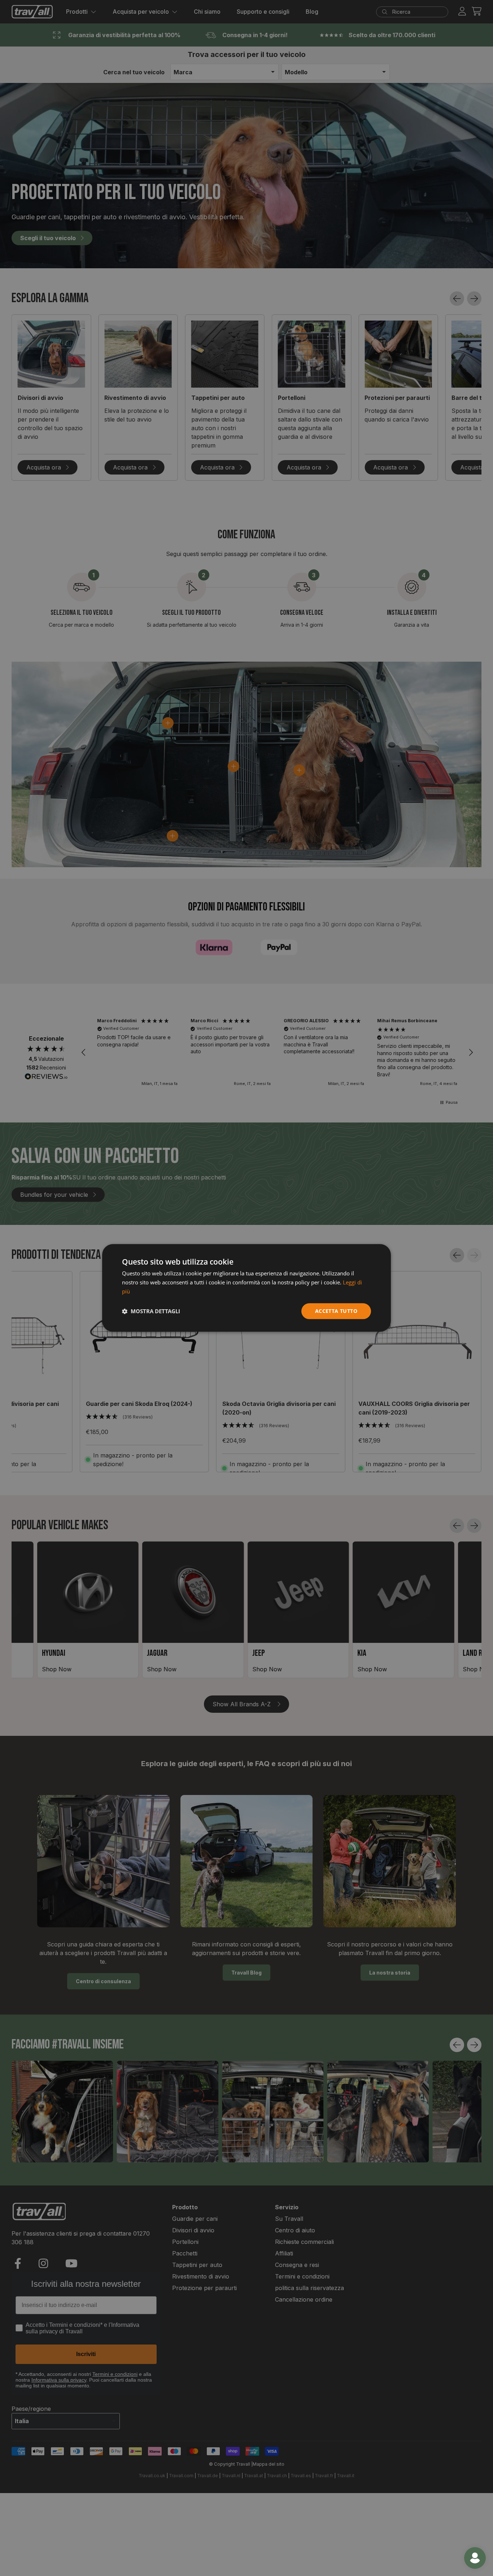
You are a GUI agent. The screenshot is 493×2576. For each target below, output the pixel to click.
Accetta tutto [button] (336, 1311)
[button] (151, 1311)
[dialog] (247, 1288)
